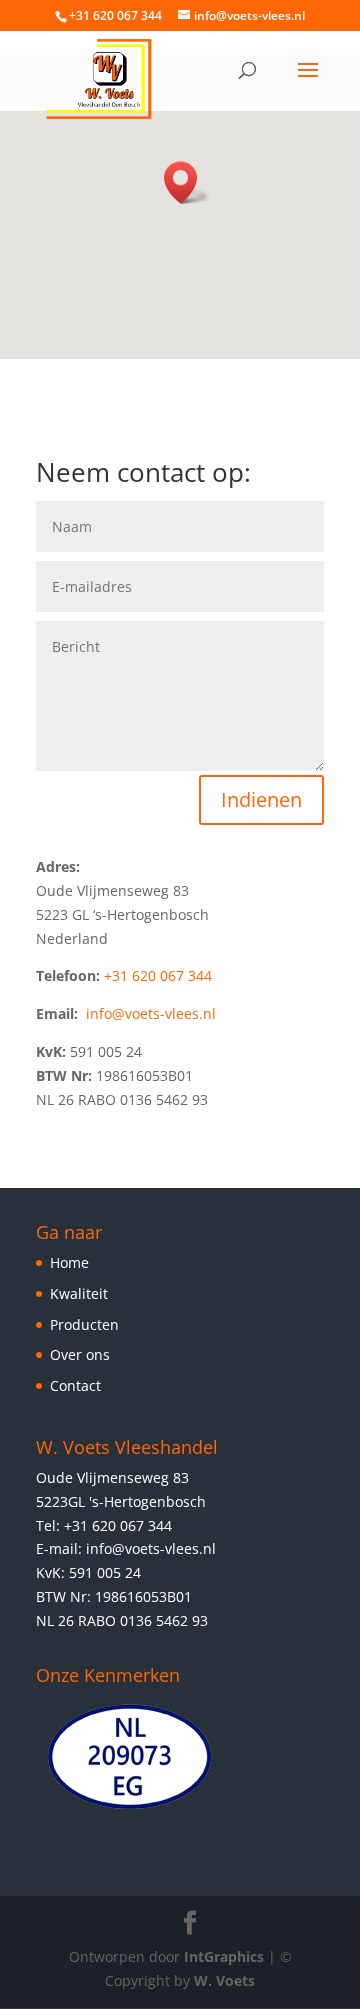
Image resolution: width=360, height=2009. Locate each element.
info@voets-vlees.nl (151, 1013)
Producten (84, 1324)
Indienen (261, 799)
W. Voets (224, 1980)
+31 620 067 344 (158, 975)
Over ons (80, 1354)
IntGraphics (224, 1956)
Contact (75, 1385)
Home (69, 1262)
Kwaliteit (79, 1293)
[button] (187, 182)
